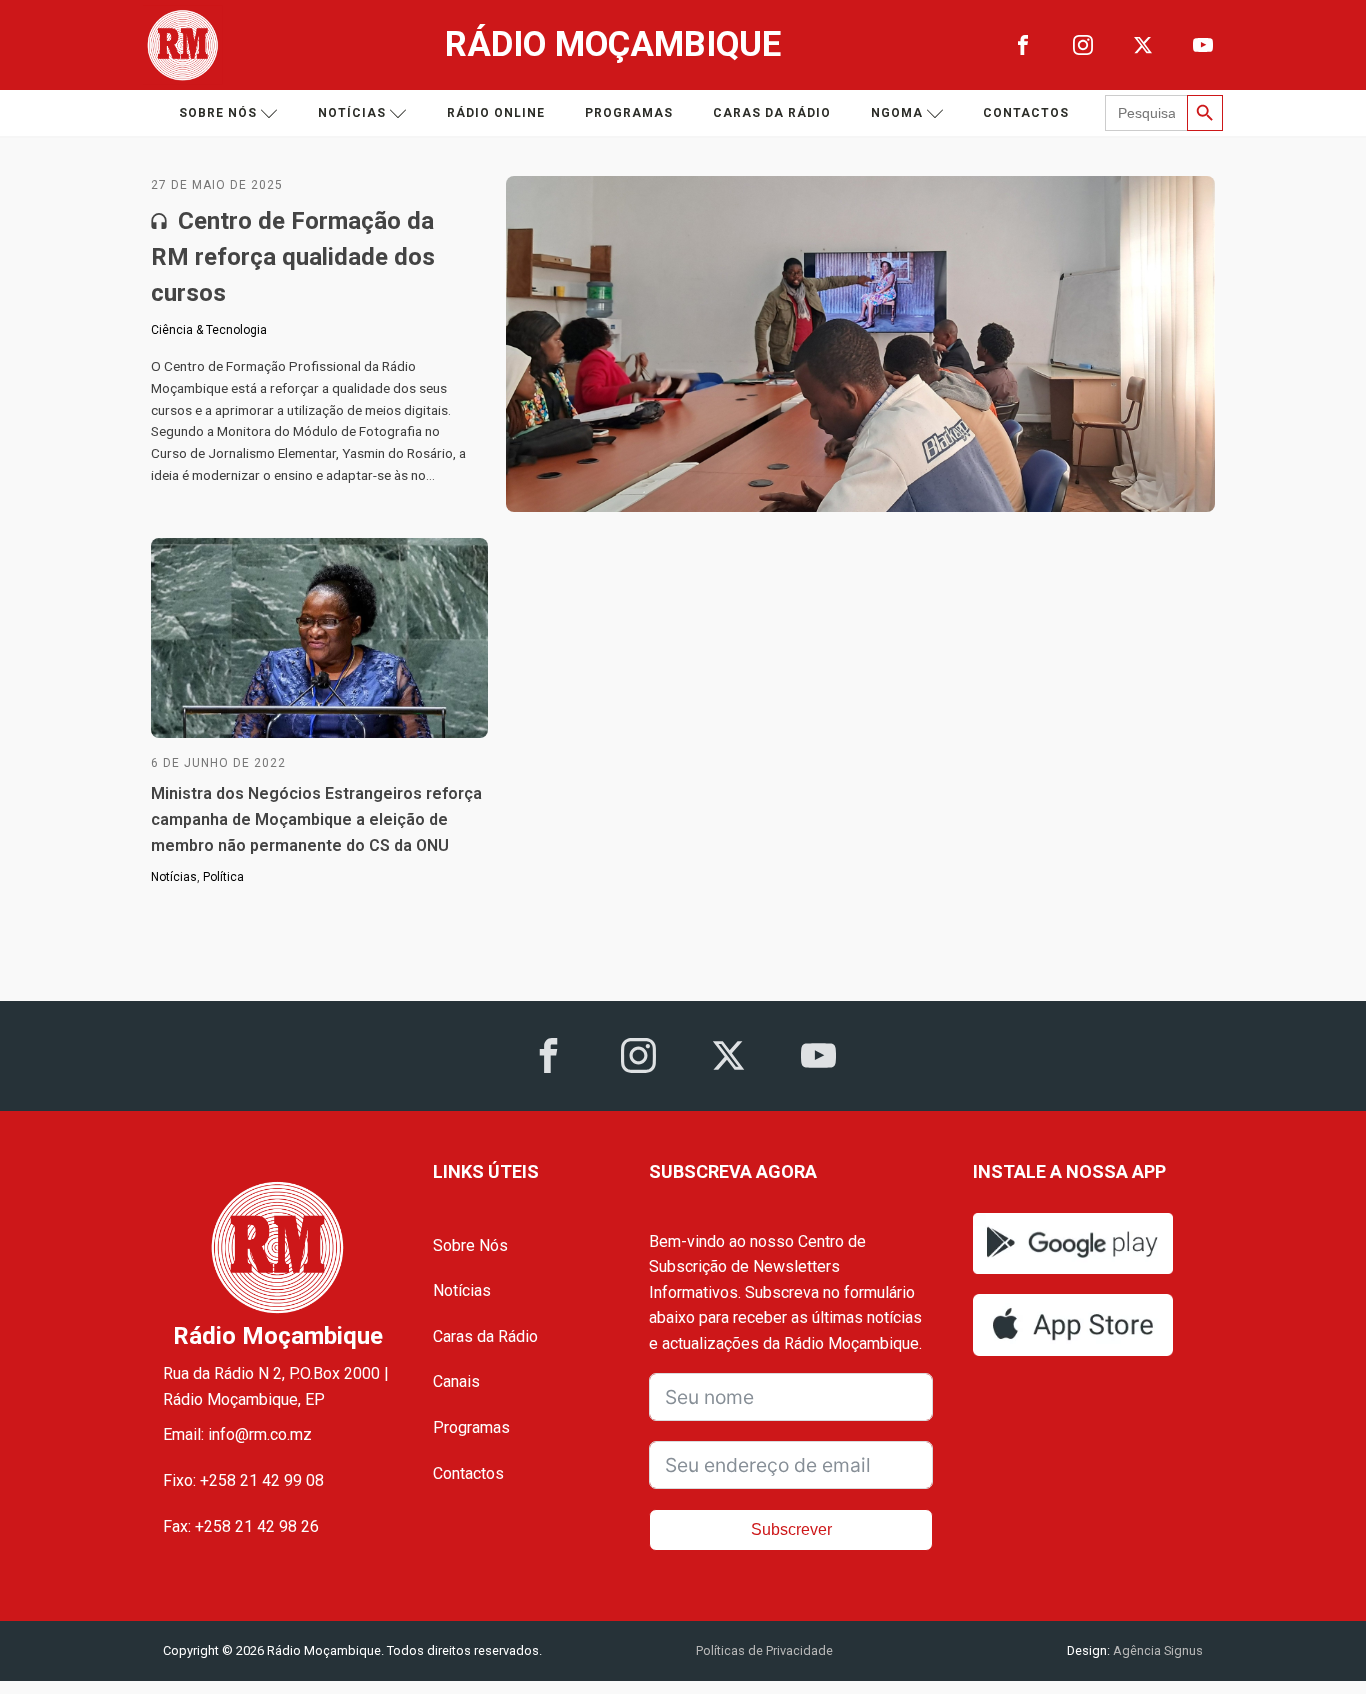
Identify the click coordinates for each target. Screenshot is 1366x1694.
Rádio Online (496, 113)
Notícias (352, 113)
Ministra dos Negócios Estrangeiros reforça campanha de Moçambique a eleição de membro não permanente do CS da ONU (316, 819)
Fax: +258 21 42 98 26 (241, 1526)
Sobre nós (218, 113)
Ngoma (897, 113)
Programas (629, 113)
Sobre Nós (470, 1245)
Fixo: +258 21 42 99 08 (243, 1480)
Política (223, 877)
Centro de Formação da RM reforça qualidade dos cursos (293, 257)
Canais (456, 1381)
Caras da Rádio (772, 113)
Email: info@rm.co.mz (237, 1434)
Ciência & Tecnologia (209, 330)
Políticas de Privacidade (764, 1650)
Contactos (1026, 113)
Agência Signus (1156, 1650)
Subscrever (791, 1529)
